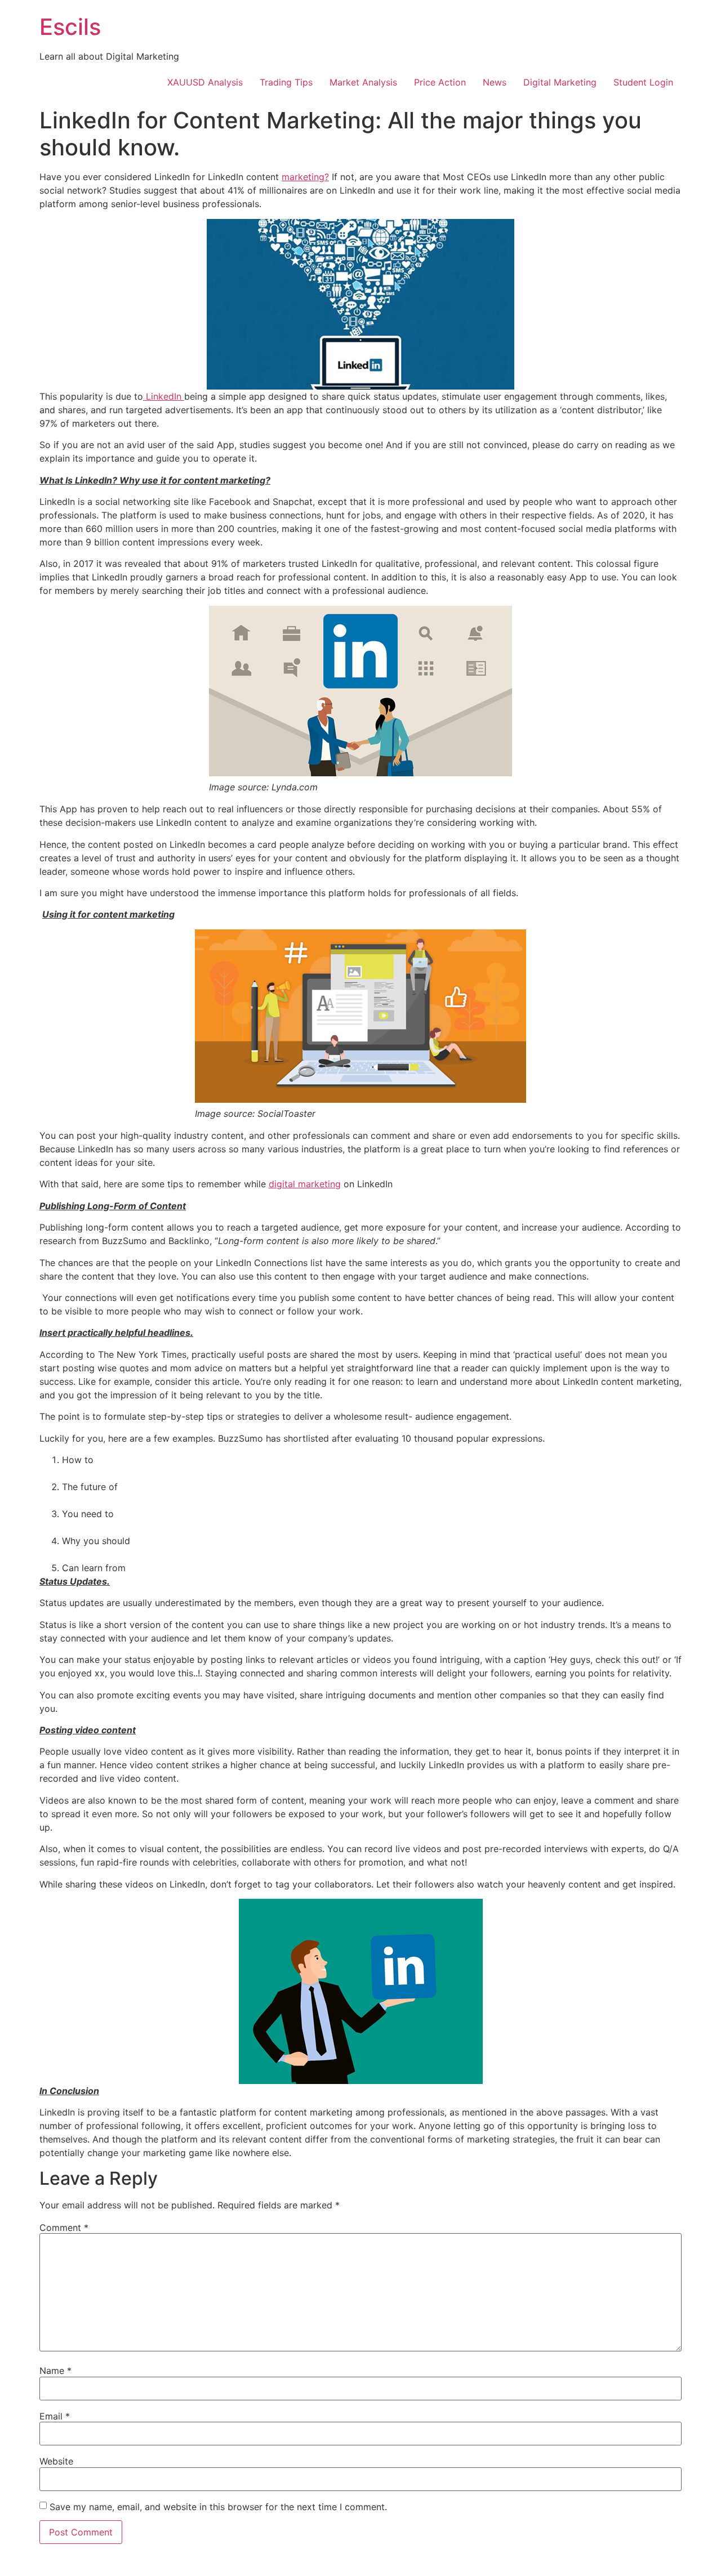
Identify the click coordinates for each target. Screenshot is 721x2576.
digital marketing (305, 1184)
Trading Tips (286, 82)
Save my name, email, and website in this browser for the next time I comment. (218, 2507)
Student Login (643, 82)
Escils (70, 27)
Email (55, 2416)
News (495, 82)
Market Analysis (363, 82)
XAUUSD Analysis (205, 82)
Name (55, 2371)
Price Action (440, 82)
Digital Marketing (560, 82)
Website (56, 2461)
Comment (64, 2228)
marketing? (305, 177)
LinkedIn (164, 396)
